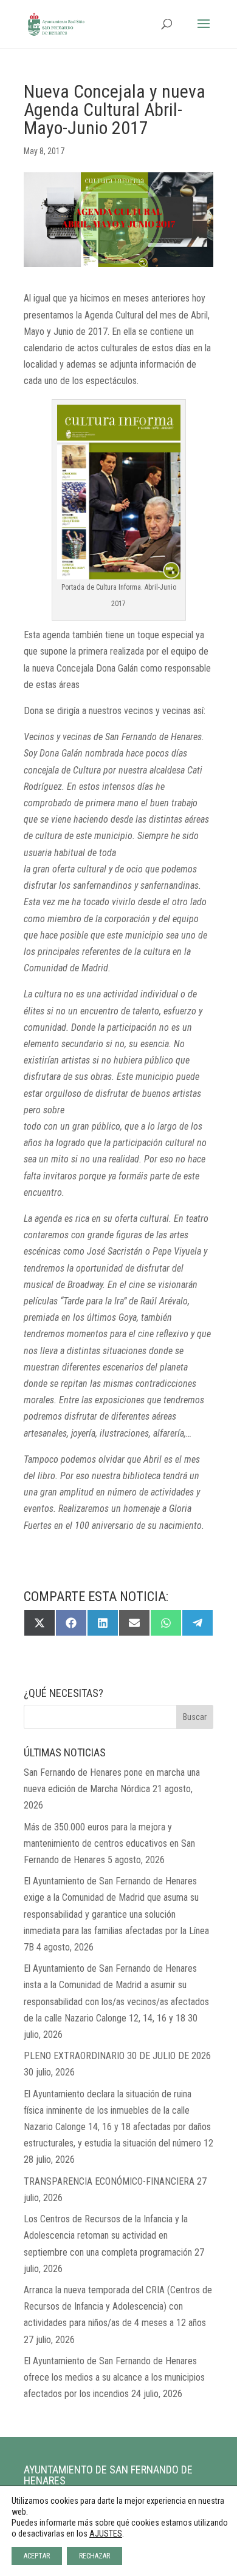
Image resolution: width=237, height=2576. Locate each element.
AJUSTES (106, 2534)
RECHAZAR (94, 2556)
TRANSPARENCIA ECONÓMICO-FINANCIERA (109, 2181)
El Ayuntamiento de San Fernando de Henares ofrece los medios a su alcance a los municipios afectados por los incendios (114, 2377)
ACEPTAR (37, 2556)
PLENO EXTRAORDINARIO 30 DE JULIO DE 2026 (117, 2056)
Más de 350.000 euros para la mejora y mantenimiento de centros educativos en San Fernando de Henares (109, 1843)
